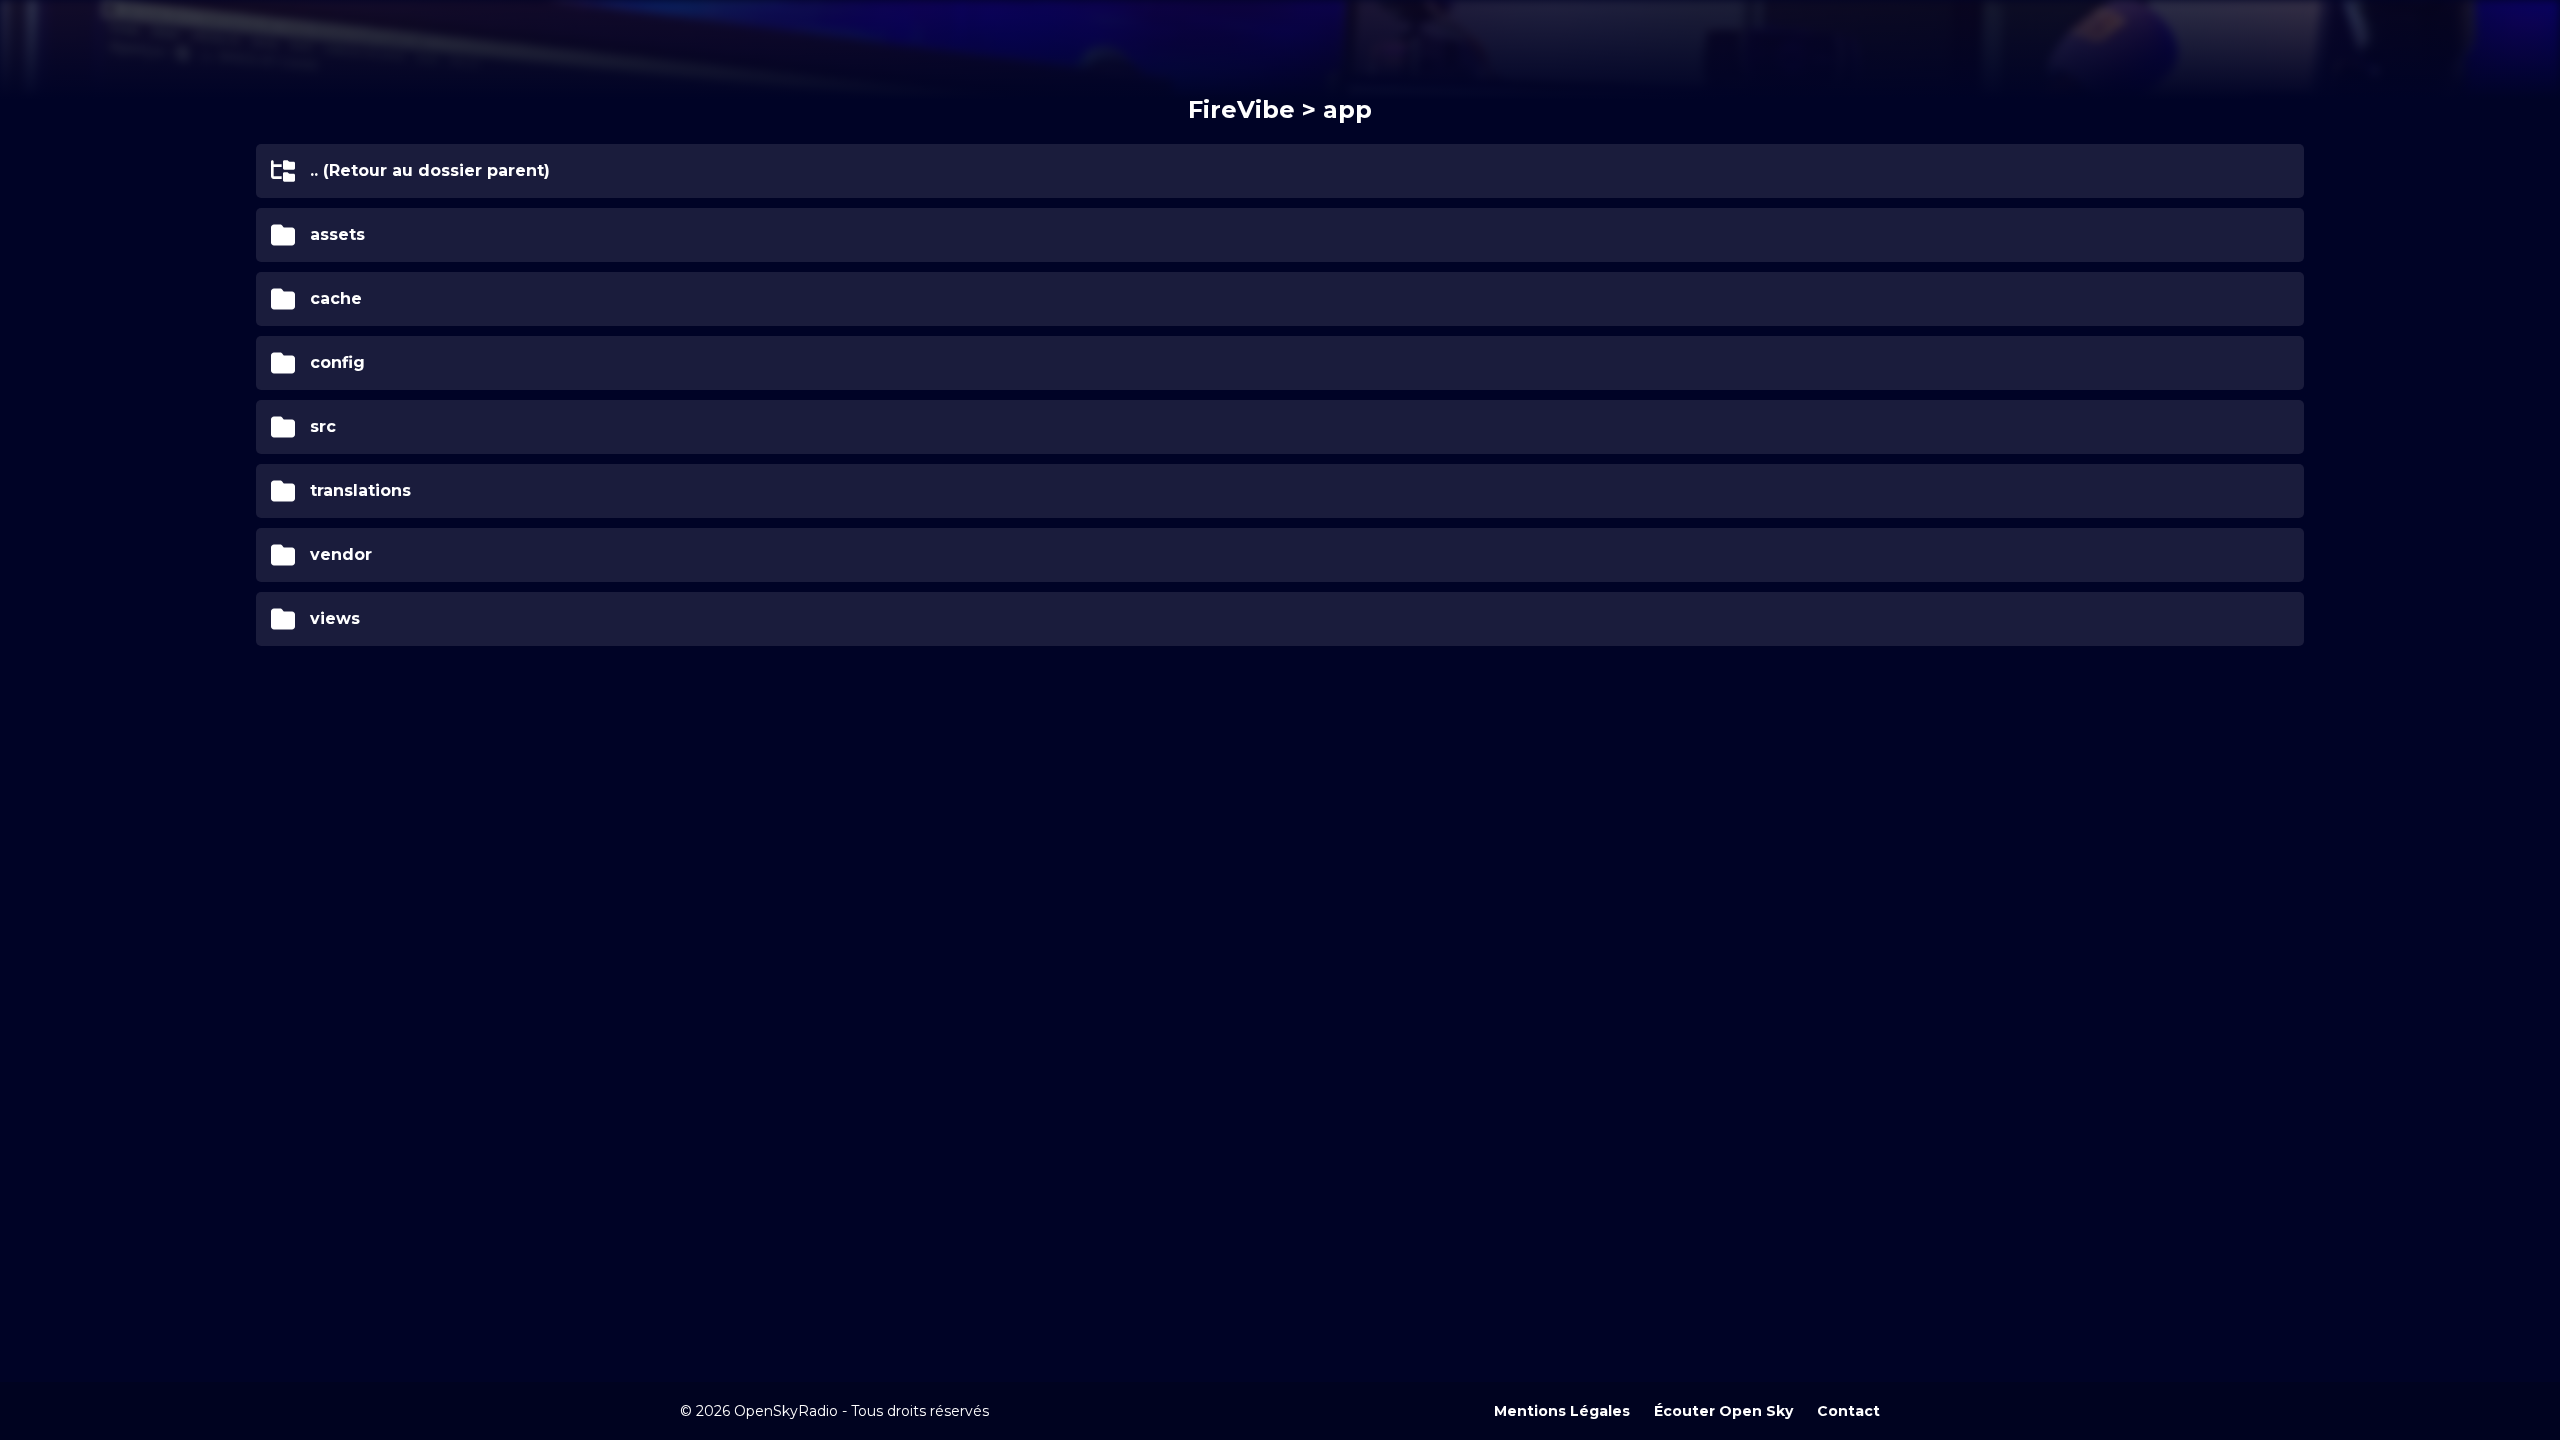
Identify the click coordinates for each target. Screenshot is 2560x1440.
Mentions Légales (1562, 1411)
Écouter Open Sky (1723, 1411)
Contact (1848, 1411)
